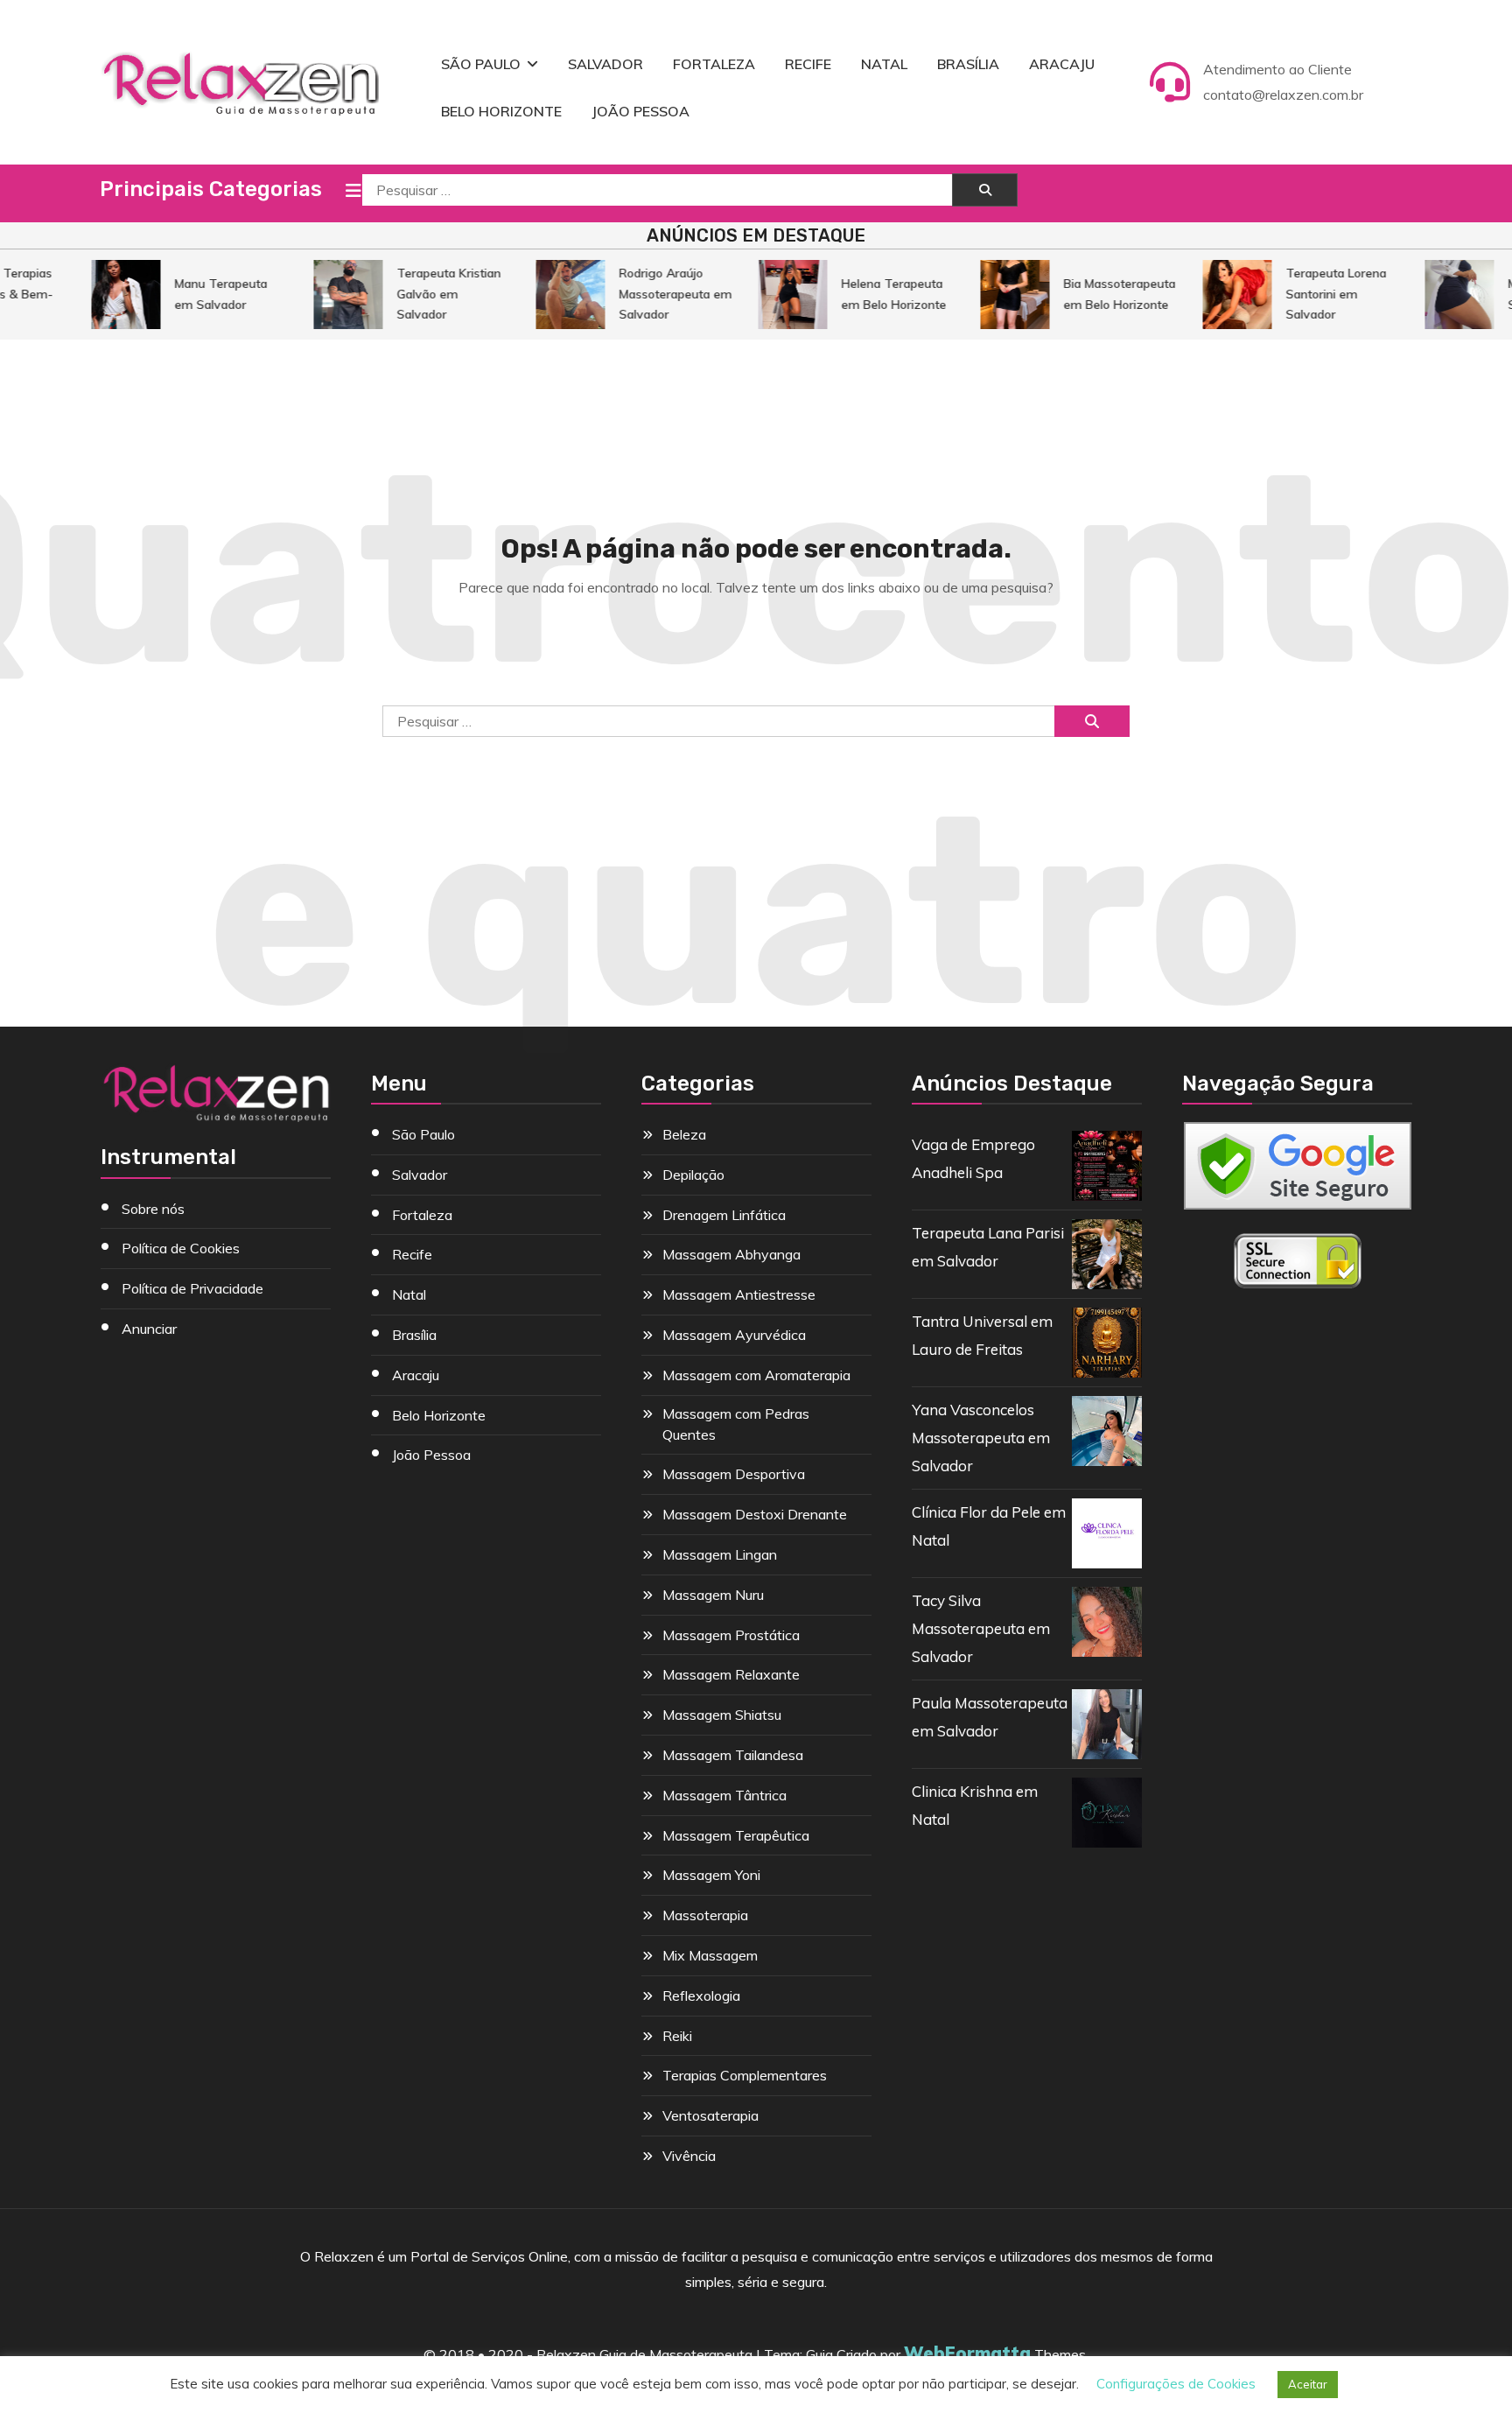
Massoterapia (705, 1915)
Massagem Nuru (713, 1595)
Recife (808, 64)
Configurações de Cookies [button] (1176, 2384)
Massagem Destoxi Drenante (755, 1514)
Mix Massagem (710, 1955)
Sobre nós (153, 1209)
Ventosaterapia (710, 2115)
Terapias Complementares (745, 2075)
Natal (884, 64)
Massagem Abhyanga (731, 1254)
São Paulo (481, 64)
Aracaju (1062, 64)
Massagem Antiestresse (739, 1294)
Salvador (605, 64)
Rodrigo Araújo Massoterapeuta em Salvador (657, 294)
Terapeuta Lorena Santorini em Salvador (1317, 294)
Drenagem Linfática (724, 1215)
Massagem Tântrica (724, 1795)
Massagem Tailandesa (733, 1755)
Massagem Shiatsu (722, 1715)
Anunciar (149, 1329)
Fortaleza (714, 64)
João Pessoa (640, 111)
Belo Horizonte (501, 111)
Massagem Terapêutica (736, 1835)
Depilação (693, 1175)
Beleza (684, 1134)
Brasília (968, 64)
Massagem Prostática (731, 1635)
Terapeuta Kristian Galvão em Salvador (430, 294)
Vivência (689, 2156)
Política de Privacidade (192, 1288)
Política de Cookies (181, 1248)
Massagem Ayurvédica (734, 1335)
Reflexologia (701, 1996)
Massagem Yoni (711, 1875)
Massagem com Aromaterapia (756, 1375)
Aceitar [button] (1308, 2384)
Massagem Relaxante (731, 1674)
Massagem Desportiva (734, 1474)
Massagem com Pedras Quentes (736, 1424)
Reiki (677, 2036)
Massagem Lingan (720, 1554)
